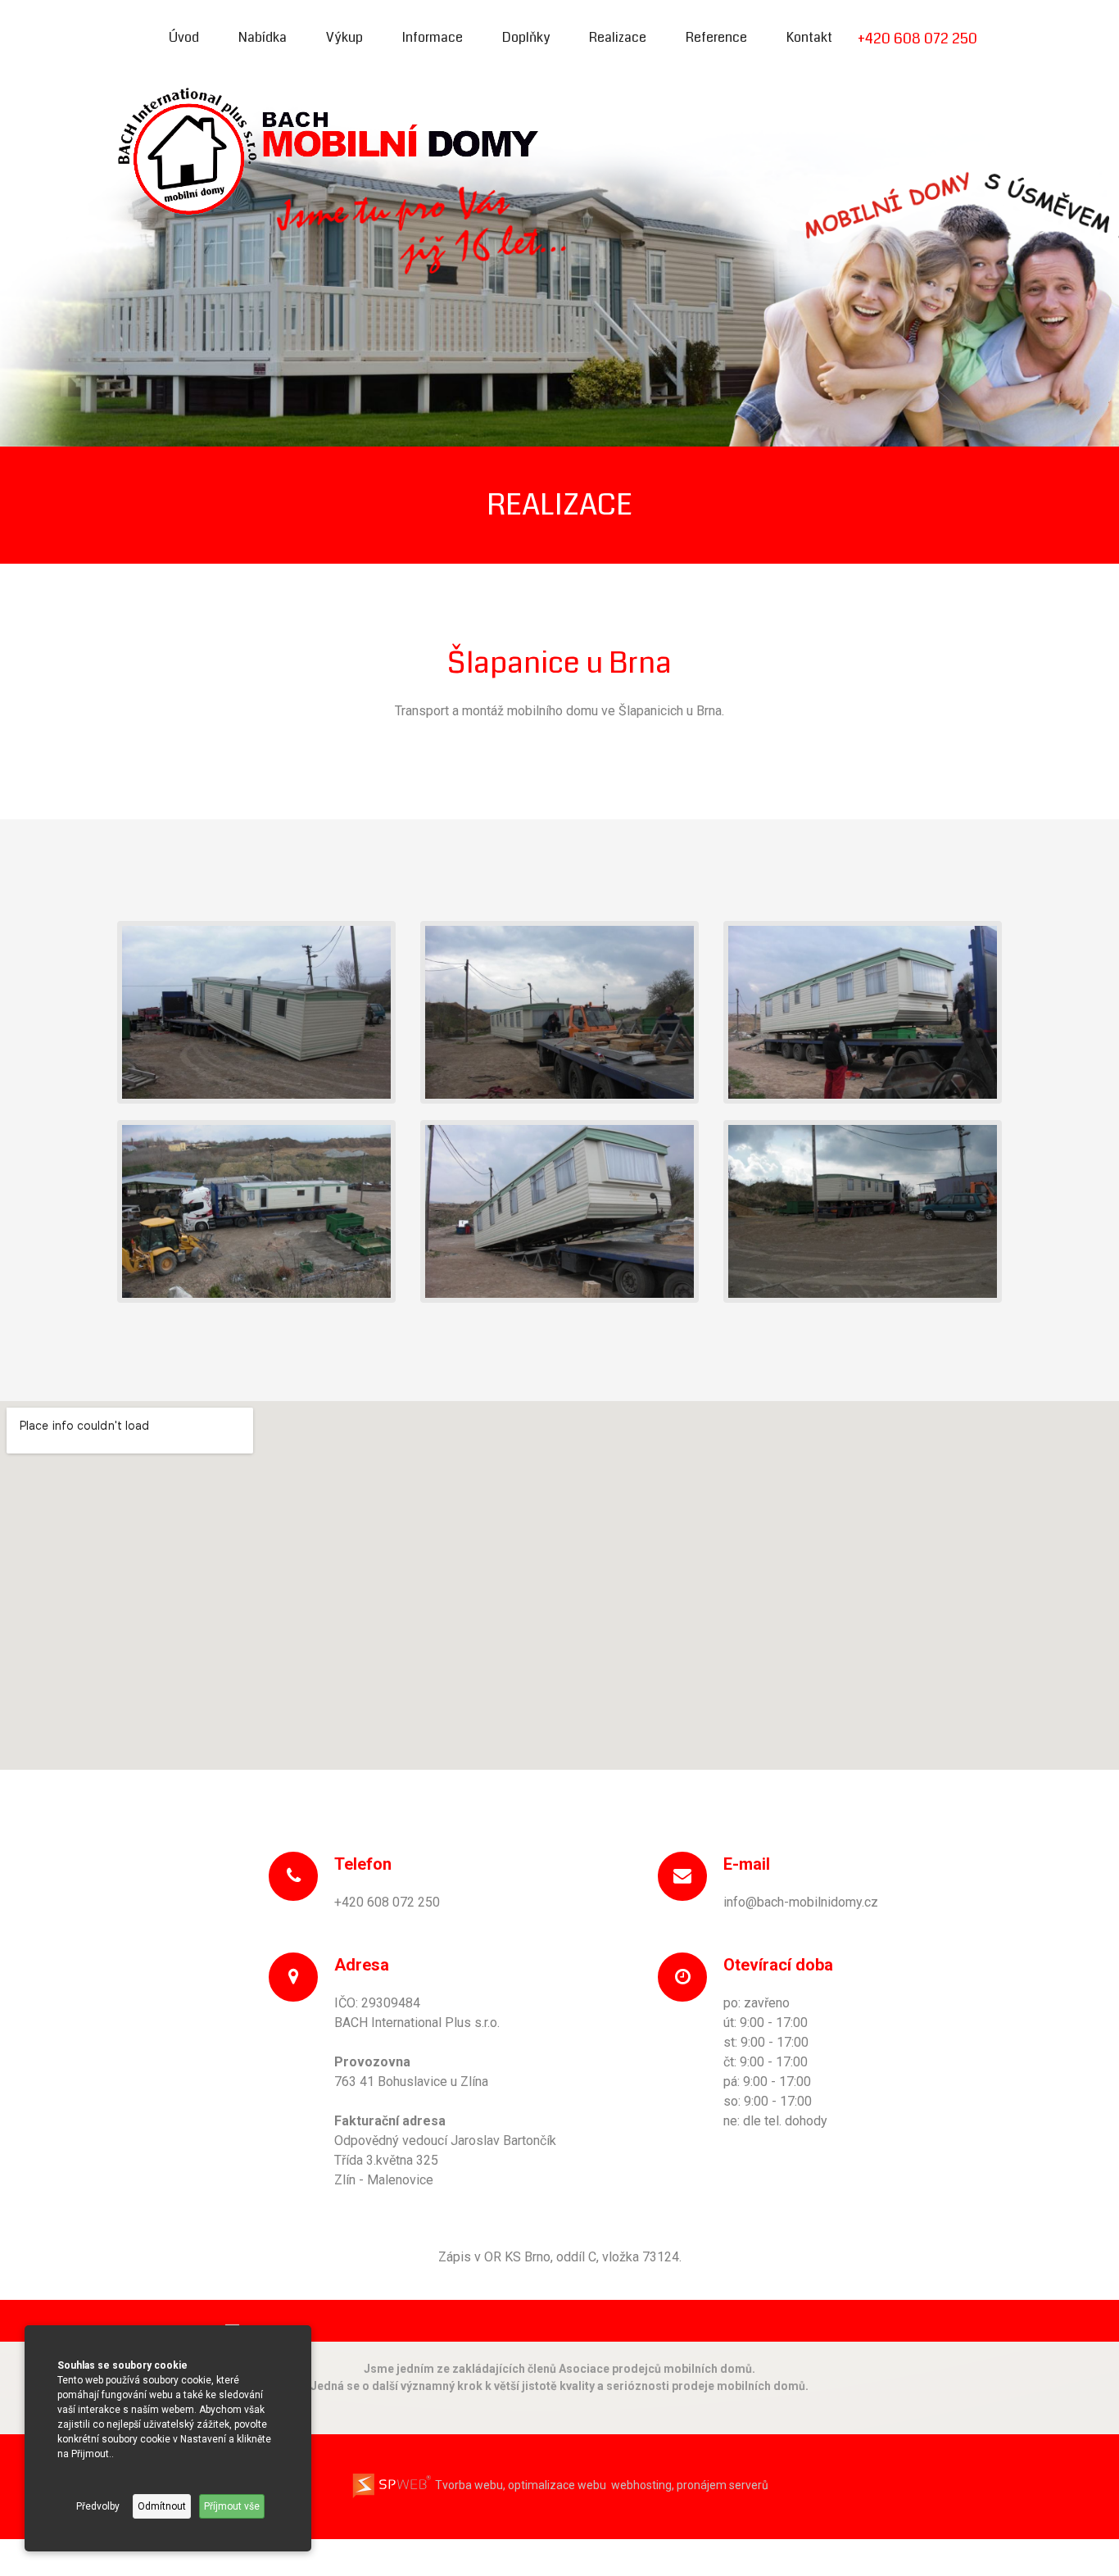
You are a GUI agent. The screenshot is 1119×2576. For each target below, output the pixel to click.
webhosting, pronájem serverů (690, 2485)
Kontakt (809, 37)
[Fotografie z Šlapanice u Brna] (256, 1011)
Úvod (184, 37)
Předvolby (98, 2506)
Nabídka (263, 37)
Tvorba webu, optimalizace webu (519, 2485)
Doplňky (526, 37)
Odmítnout (162, 2506)
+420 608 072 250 (917, 39)
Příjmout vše (232, 2506)
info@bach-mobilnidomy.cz (801, 1902)
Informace (433, 37)
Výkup (344, 37)
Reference (716, 37)
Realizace (618, 37)
